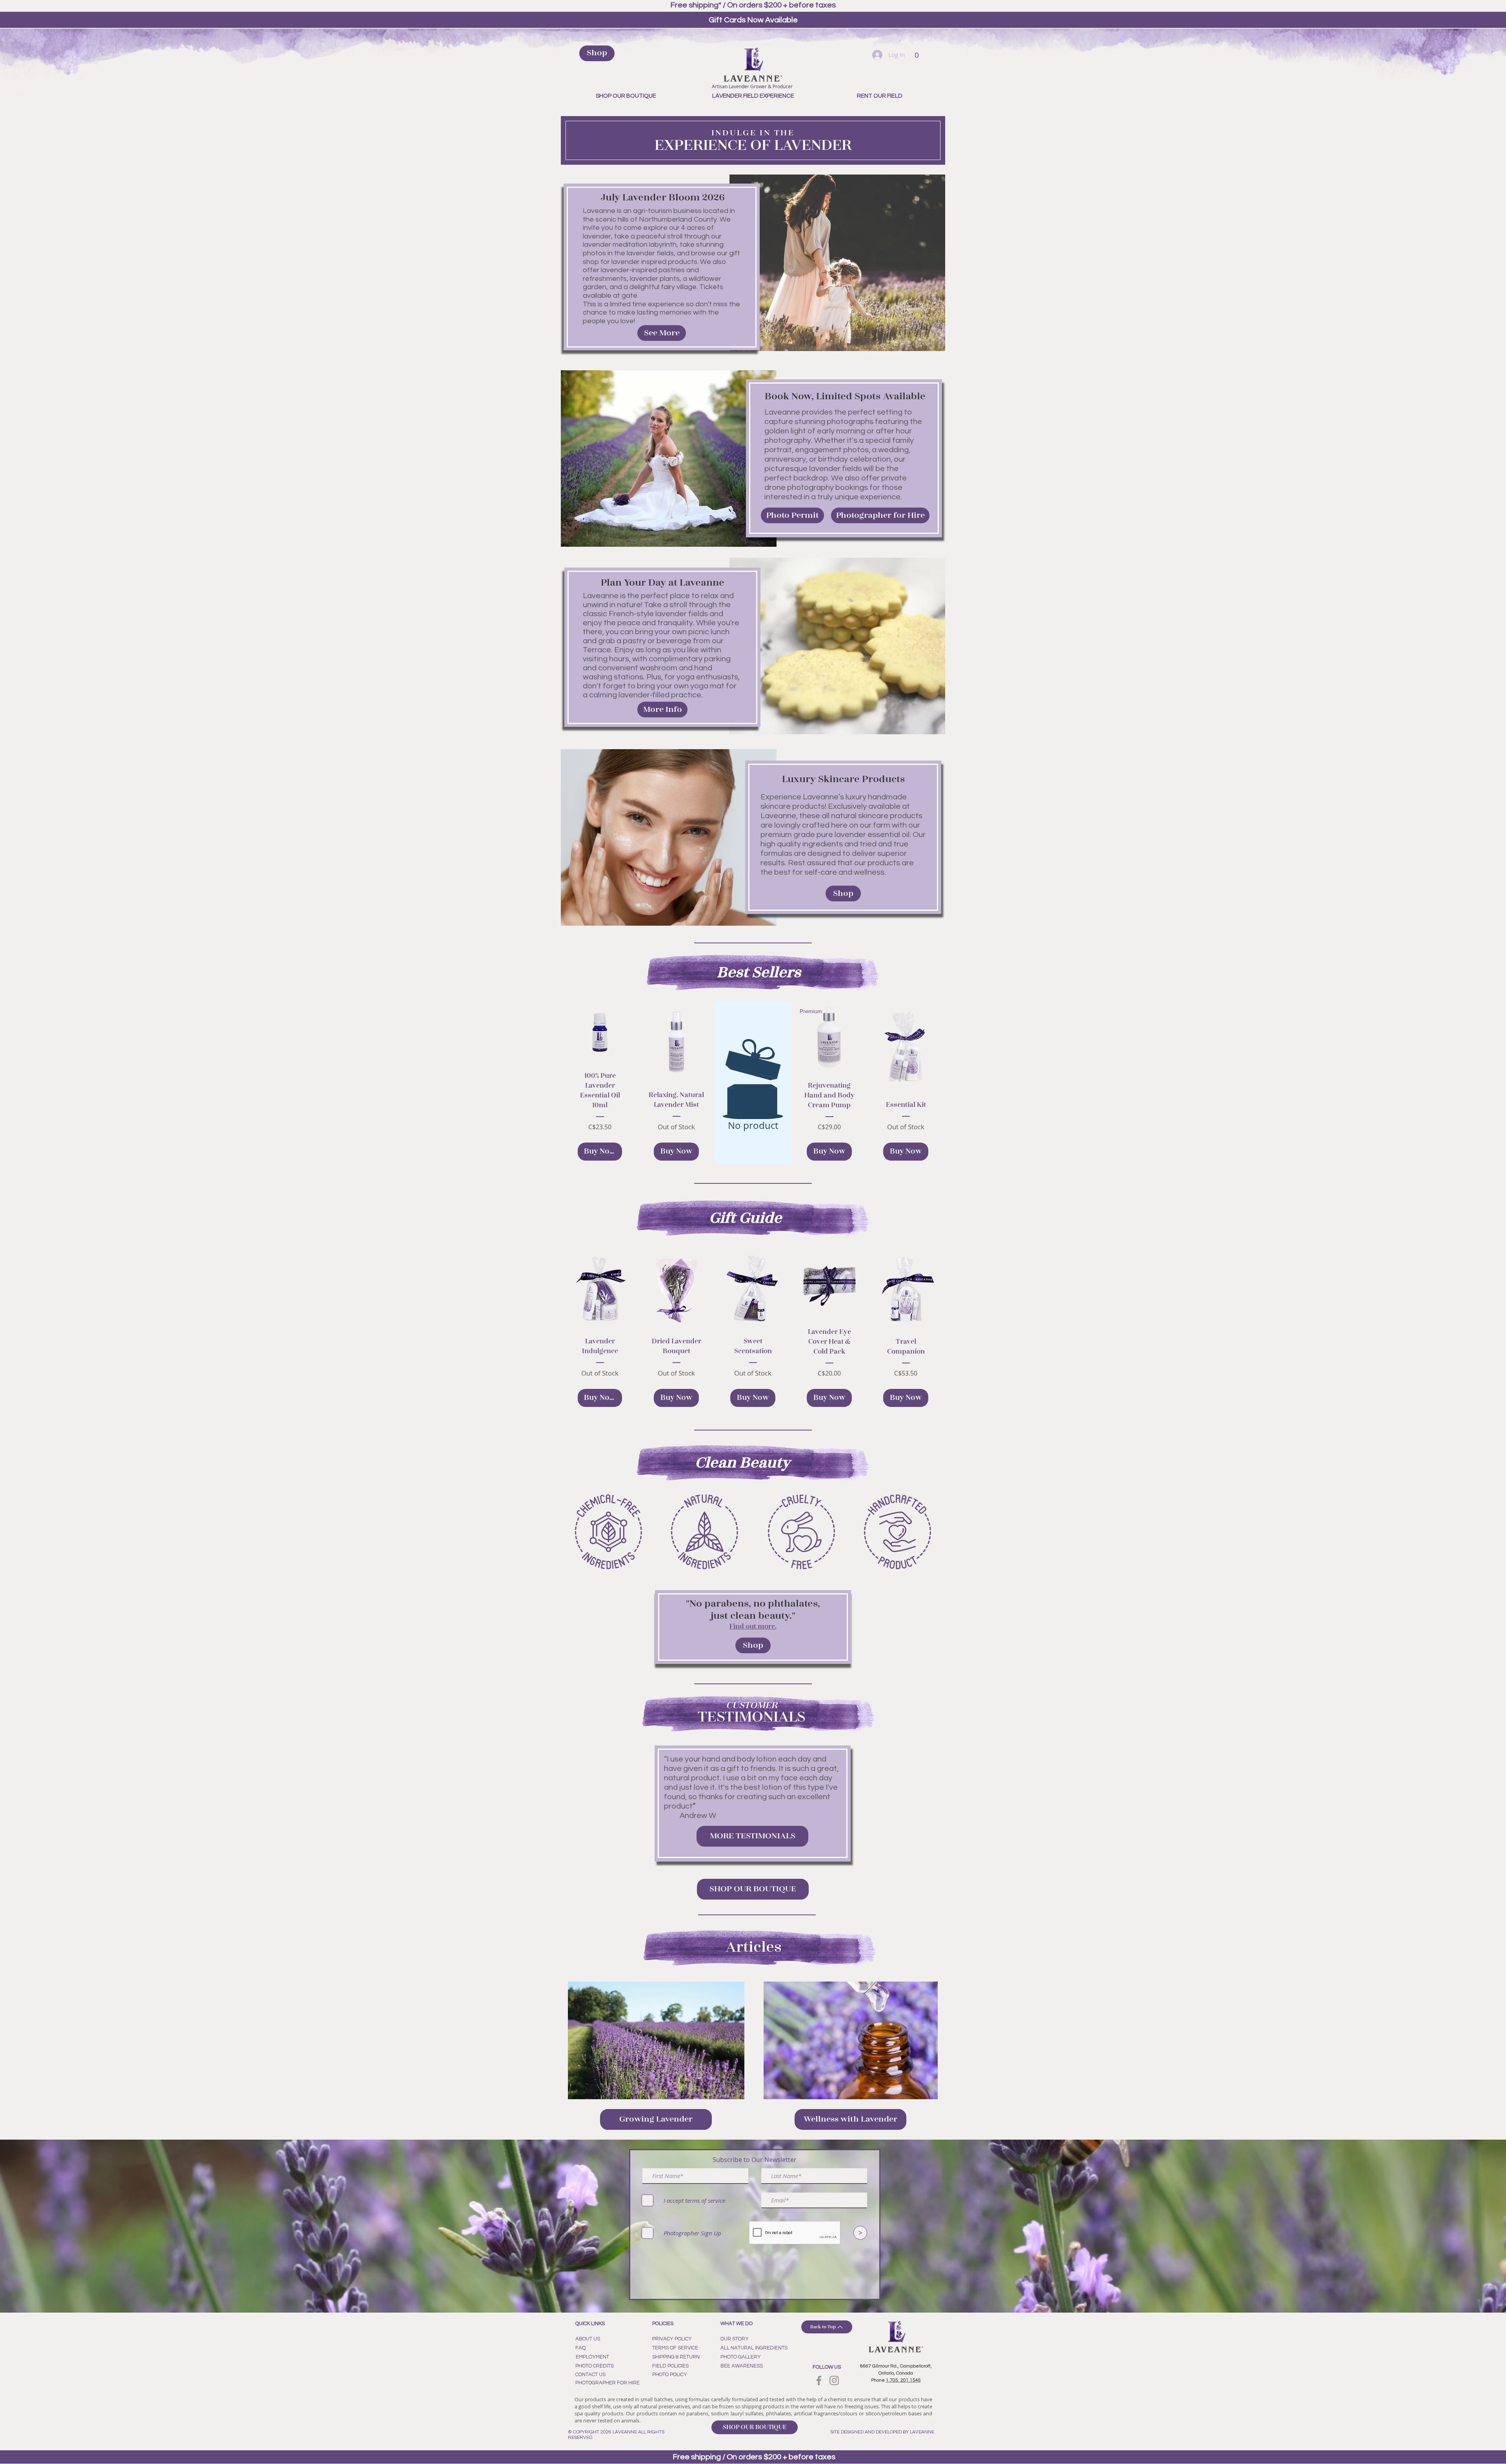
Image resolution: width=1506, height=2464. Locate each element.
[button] (917, 53)
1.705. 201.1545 (903, 2380)
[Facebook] (819, 2380)
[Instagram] (834, 2380)
